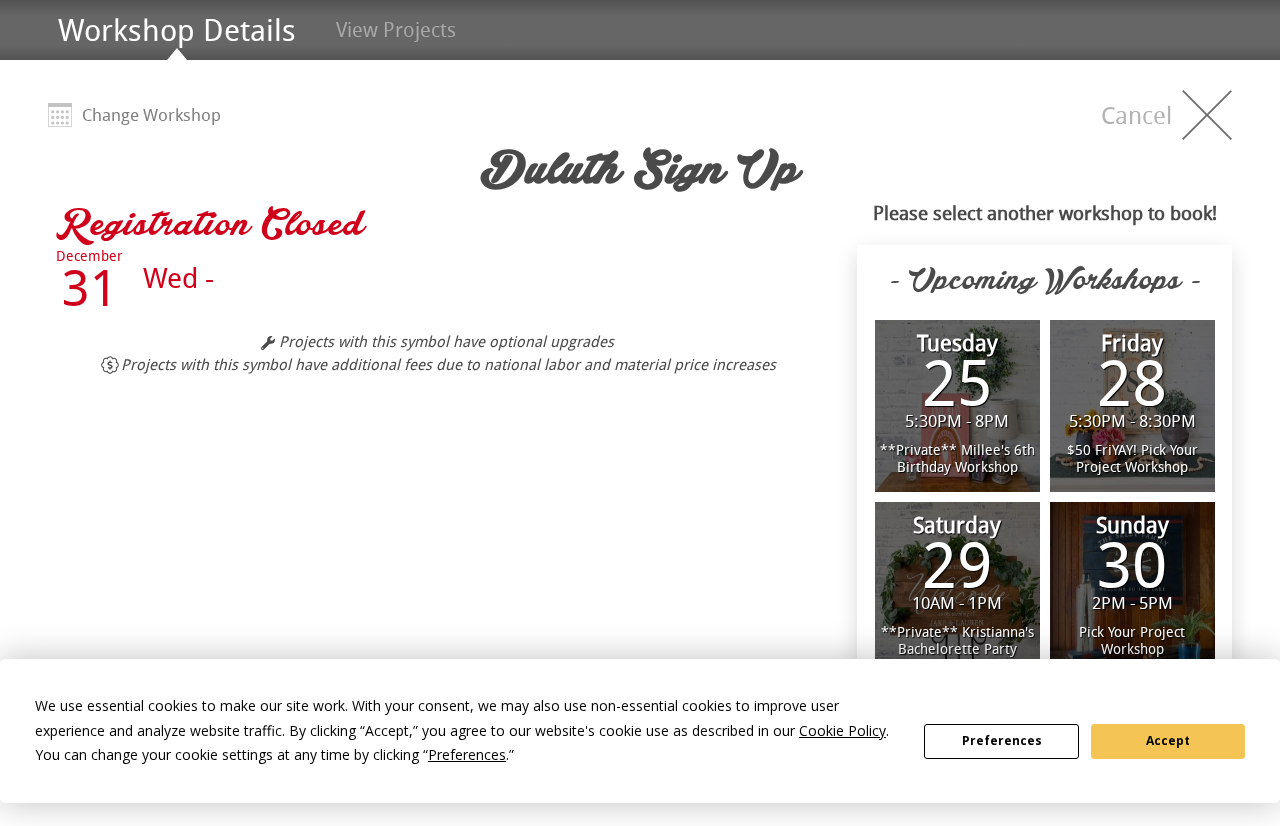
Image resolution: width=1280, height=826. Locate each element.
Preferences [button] (467, 754)
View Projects (396, 29)
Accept (1168, 740)
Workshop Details (177, 30)
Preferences (1002, 740)
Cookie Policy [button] (842, 730)
